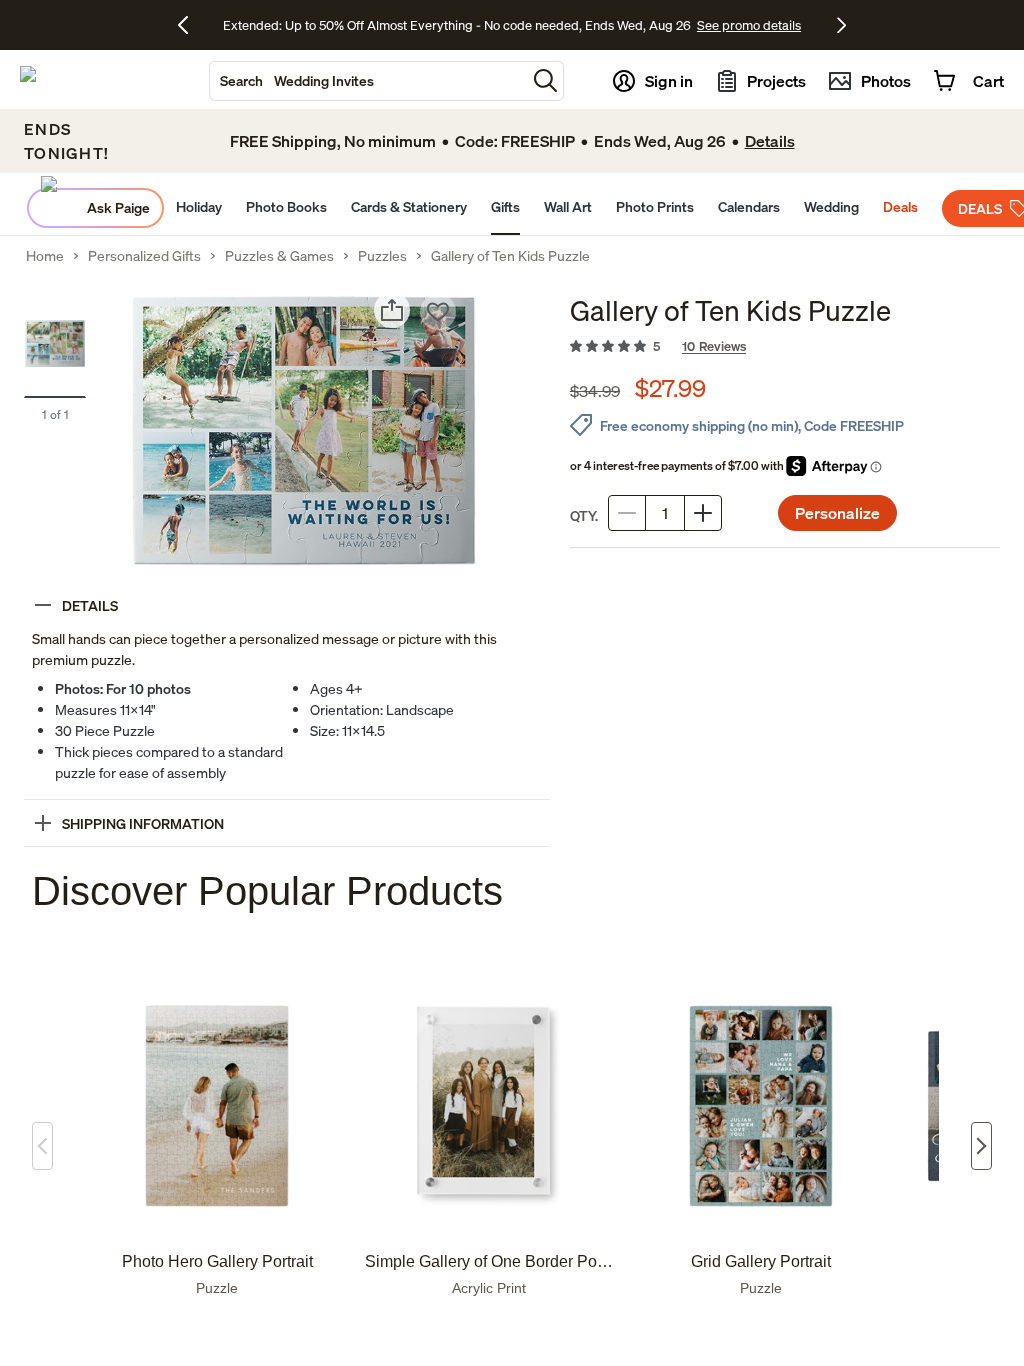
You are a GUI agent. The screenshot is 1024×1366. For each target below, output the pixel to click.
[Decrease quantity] (627, 513)
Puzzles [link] (382, 256)
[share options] (392, 310)
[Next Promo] (841, 25)
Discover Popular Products (267, 891)
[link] (785, 347)
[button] (545, 80)
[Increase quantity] (703, 513)
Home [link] (45, 256)
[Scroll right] (981, 1146)
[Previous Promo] (190, 25)
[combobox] (368, 81)
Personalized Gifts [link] (144, 256)
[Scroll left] (42, 1146)
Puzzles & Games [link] (279, 256)
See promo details (749, 25)
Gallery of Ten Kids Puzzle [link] (510, 256)
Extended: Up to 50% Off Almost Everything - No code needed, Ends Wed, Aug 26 (457, 25)
